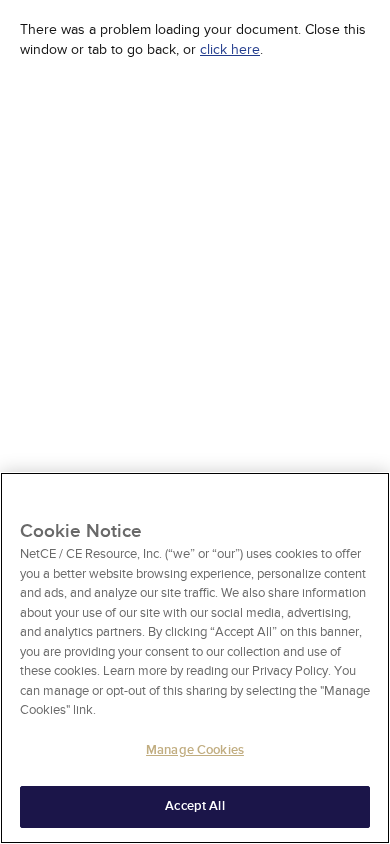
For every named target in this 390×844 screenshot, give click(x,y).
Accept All (194, 806)
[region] (195, 658)
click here (230, 49)
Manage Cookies (195, 750)
